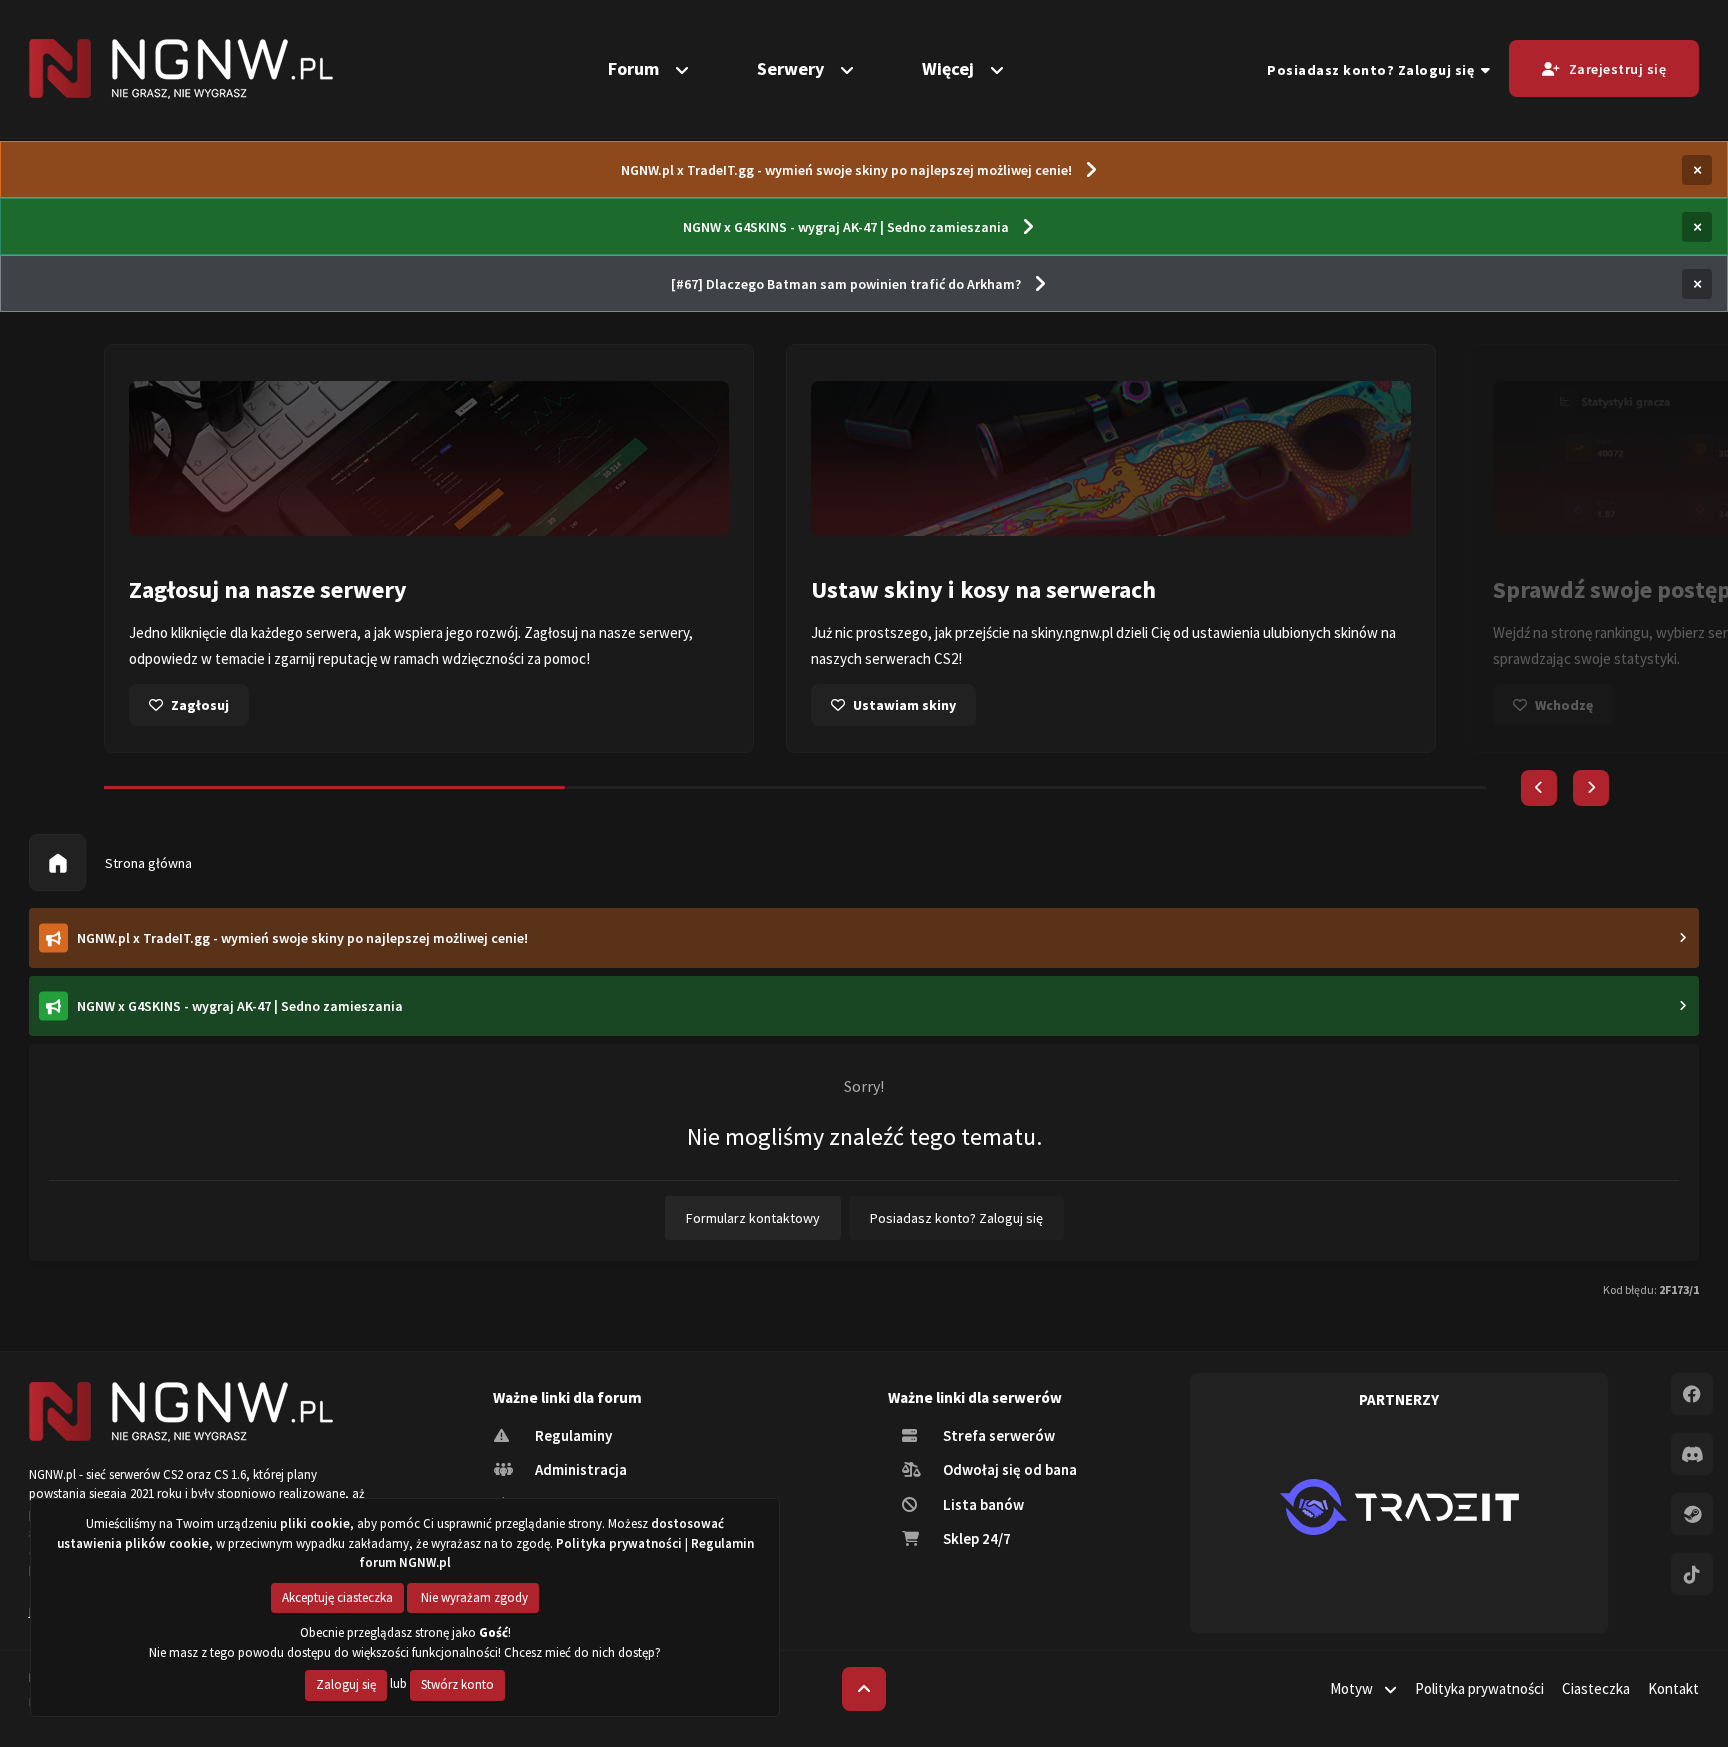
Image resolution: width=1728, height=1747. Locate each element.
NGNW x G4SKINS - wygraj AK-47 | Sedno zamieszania (846, 227)
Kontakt (1673, 1688)
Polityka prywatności (1479, 1688)
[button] (1539, 788)
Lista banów (982, 1504)
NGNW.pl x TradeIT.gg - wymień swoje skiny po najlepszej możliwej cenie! (846, 170)
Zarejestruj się (1618, 69)
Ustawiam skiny (904, 705)
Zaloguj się (346, 1684)
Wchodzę (1564, 705)
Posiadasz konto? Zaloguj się (1374, 70)
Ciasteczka (1596, 1688)
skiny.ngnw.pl (1072, 632)
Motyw (1353, 1688)
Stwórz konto (457, 1684)
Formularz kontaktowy (753, 1218)
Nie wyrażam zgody (473, 1597)
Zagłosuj (200, 705)
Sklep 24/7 (975, 1538)
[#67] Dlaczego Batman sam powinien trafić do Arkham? (846, 284)
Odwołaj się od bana (1008, 1469)
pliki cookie (315, 1523)
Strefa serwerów (997, 1435)
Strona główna (147, 863)
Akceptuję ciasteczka (337, 1597)
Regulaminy (572, 1435)
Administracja (579, 1469)
